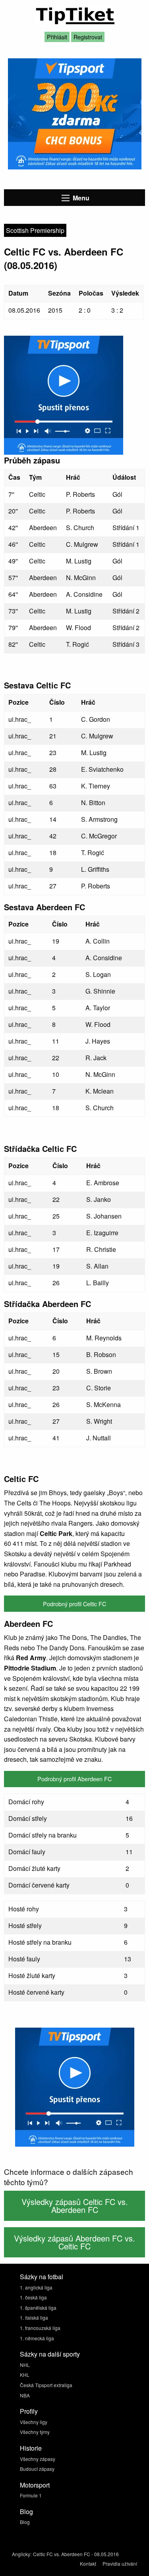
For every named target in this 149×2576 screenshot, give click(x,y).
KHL (25, 2375)
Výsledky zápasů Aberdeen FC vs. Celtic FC (74, 2242)
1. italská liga (34, 2317)
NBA (25, 2395)
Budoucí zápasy (37, 2469)
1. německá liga (37, 2338)
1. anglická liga (36, 2287)
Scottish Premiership (35, 230)
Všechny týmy (35, 2432)
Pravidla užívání (120, 2564)
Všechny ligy (34, 2422)
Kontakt (88, 2564)
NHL (25, 2365)
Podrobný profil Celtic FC (74, 1604)
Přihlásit (57, 37)
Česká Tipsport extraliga (46, 2385)
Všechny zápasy (38, 2459)
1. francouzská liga (40, 2328)
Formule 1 (31, 2495)
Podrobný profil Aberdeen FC (74, 1779)
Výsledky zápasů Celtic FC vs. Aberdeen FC (75, 2206)
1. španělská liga (38, 2308)
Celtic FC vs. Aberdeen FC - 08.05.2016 (76, 2554)
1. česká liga (33, 2297)
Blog (25, 2522)
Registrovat (88, 37)
